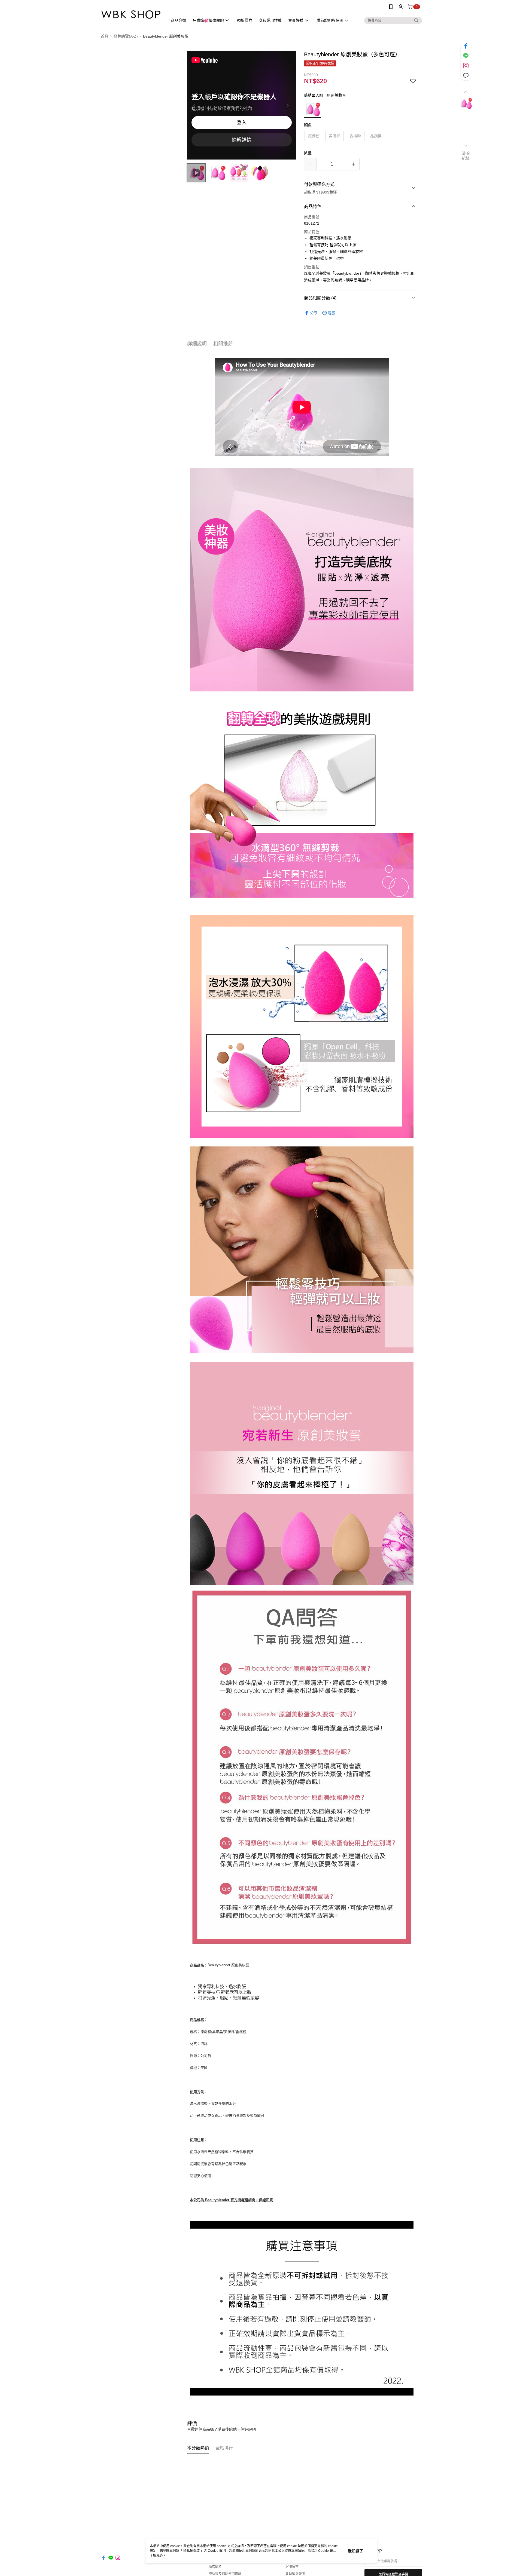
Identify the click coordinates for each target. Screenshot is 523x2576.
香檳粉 (355, 136)
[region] (242, 105)
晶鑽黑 (376, 136)
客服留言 (292, 2567)
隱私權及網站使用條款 (225, 2574)
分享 (314, 313)
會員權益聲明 (295, 2574)
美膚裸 (335, 136)
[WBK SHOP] (131, 14)
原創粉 (314, 136)
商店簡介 (215, 2567)
